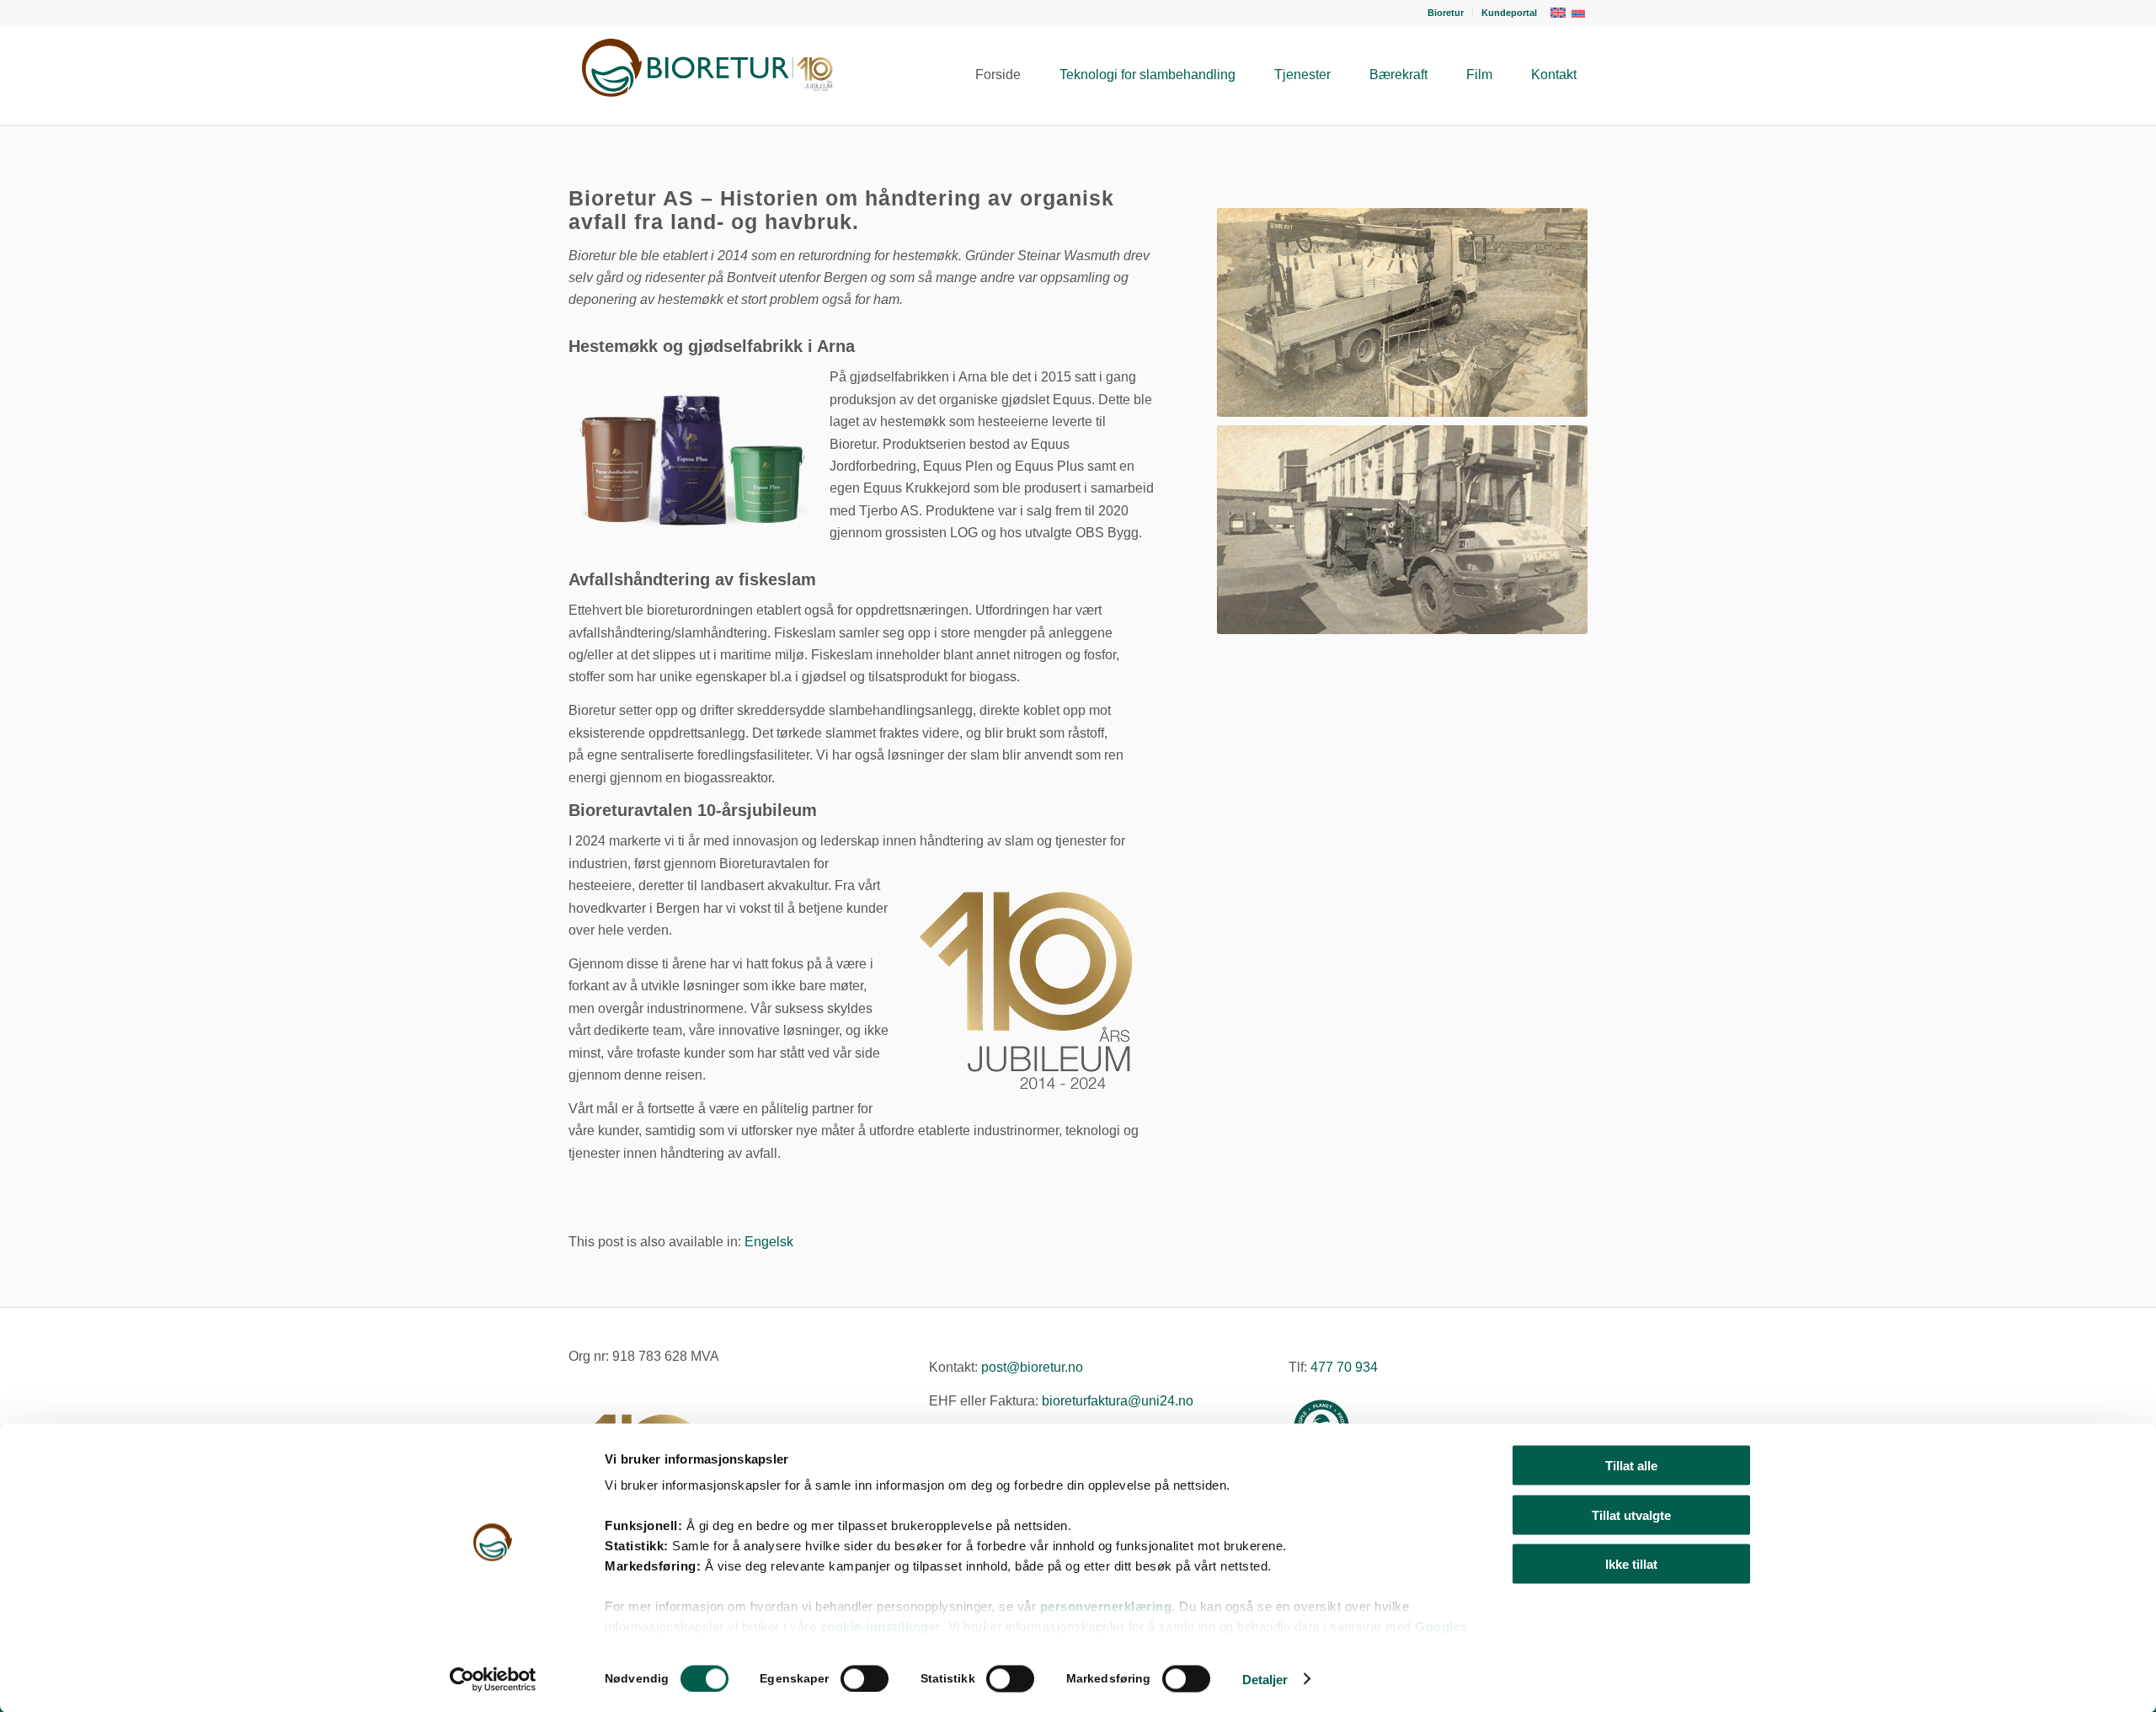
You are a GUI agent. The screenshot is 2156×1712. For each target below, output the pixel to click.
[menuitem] (1446, 13)
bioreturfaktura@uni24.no (1118, 1401)
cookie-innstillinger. (884, 1627)
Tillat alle (1631, 1466)
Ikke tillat (1631, 1564)
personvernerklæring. (1108, 1606)
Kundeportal (1509, 13)
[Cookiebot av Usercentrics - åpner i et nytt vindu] (493, 1679)
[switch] (865, 1678)
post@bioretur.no (1032, 1367)
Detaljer (1265, 1679)
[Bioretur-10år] (703, 75)
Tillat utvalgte (1631, 1515)
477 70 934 (1344, 1367)
